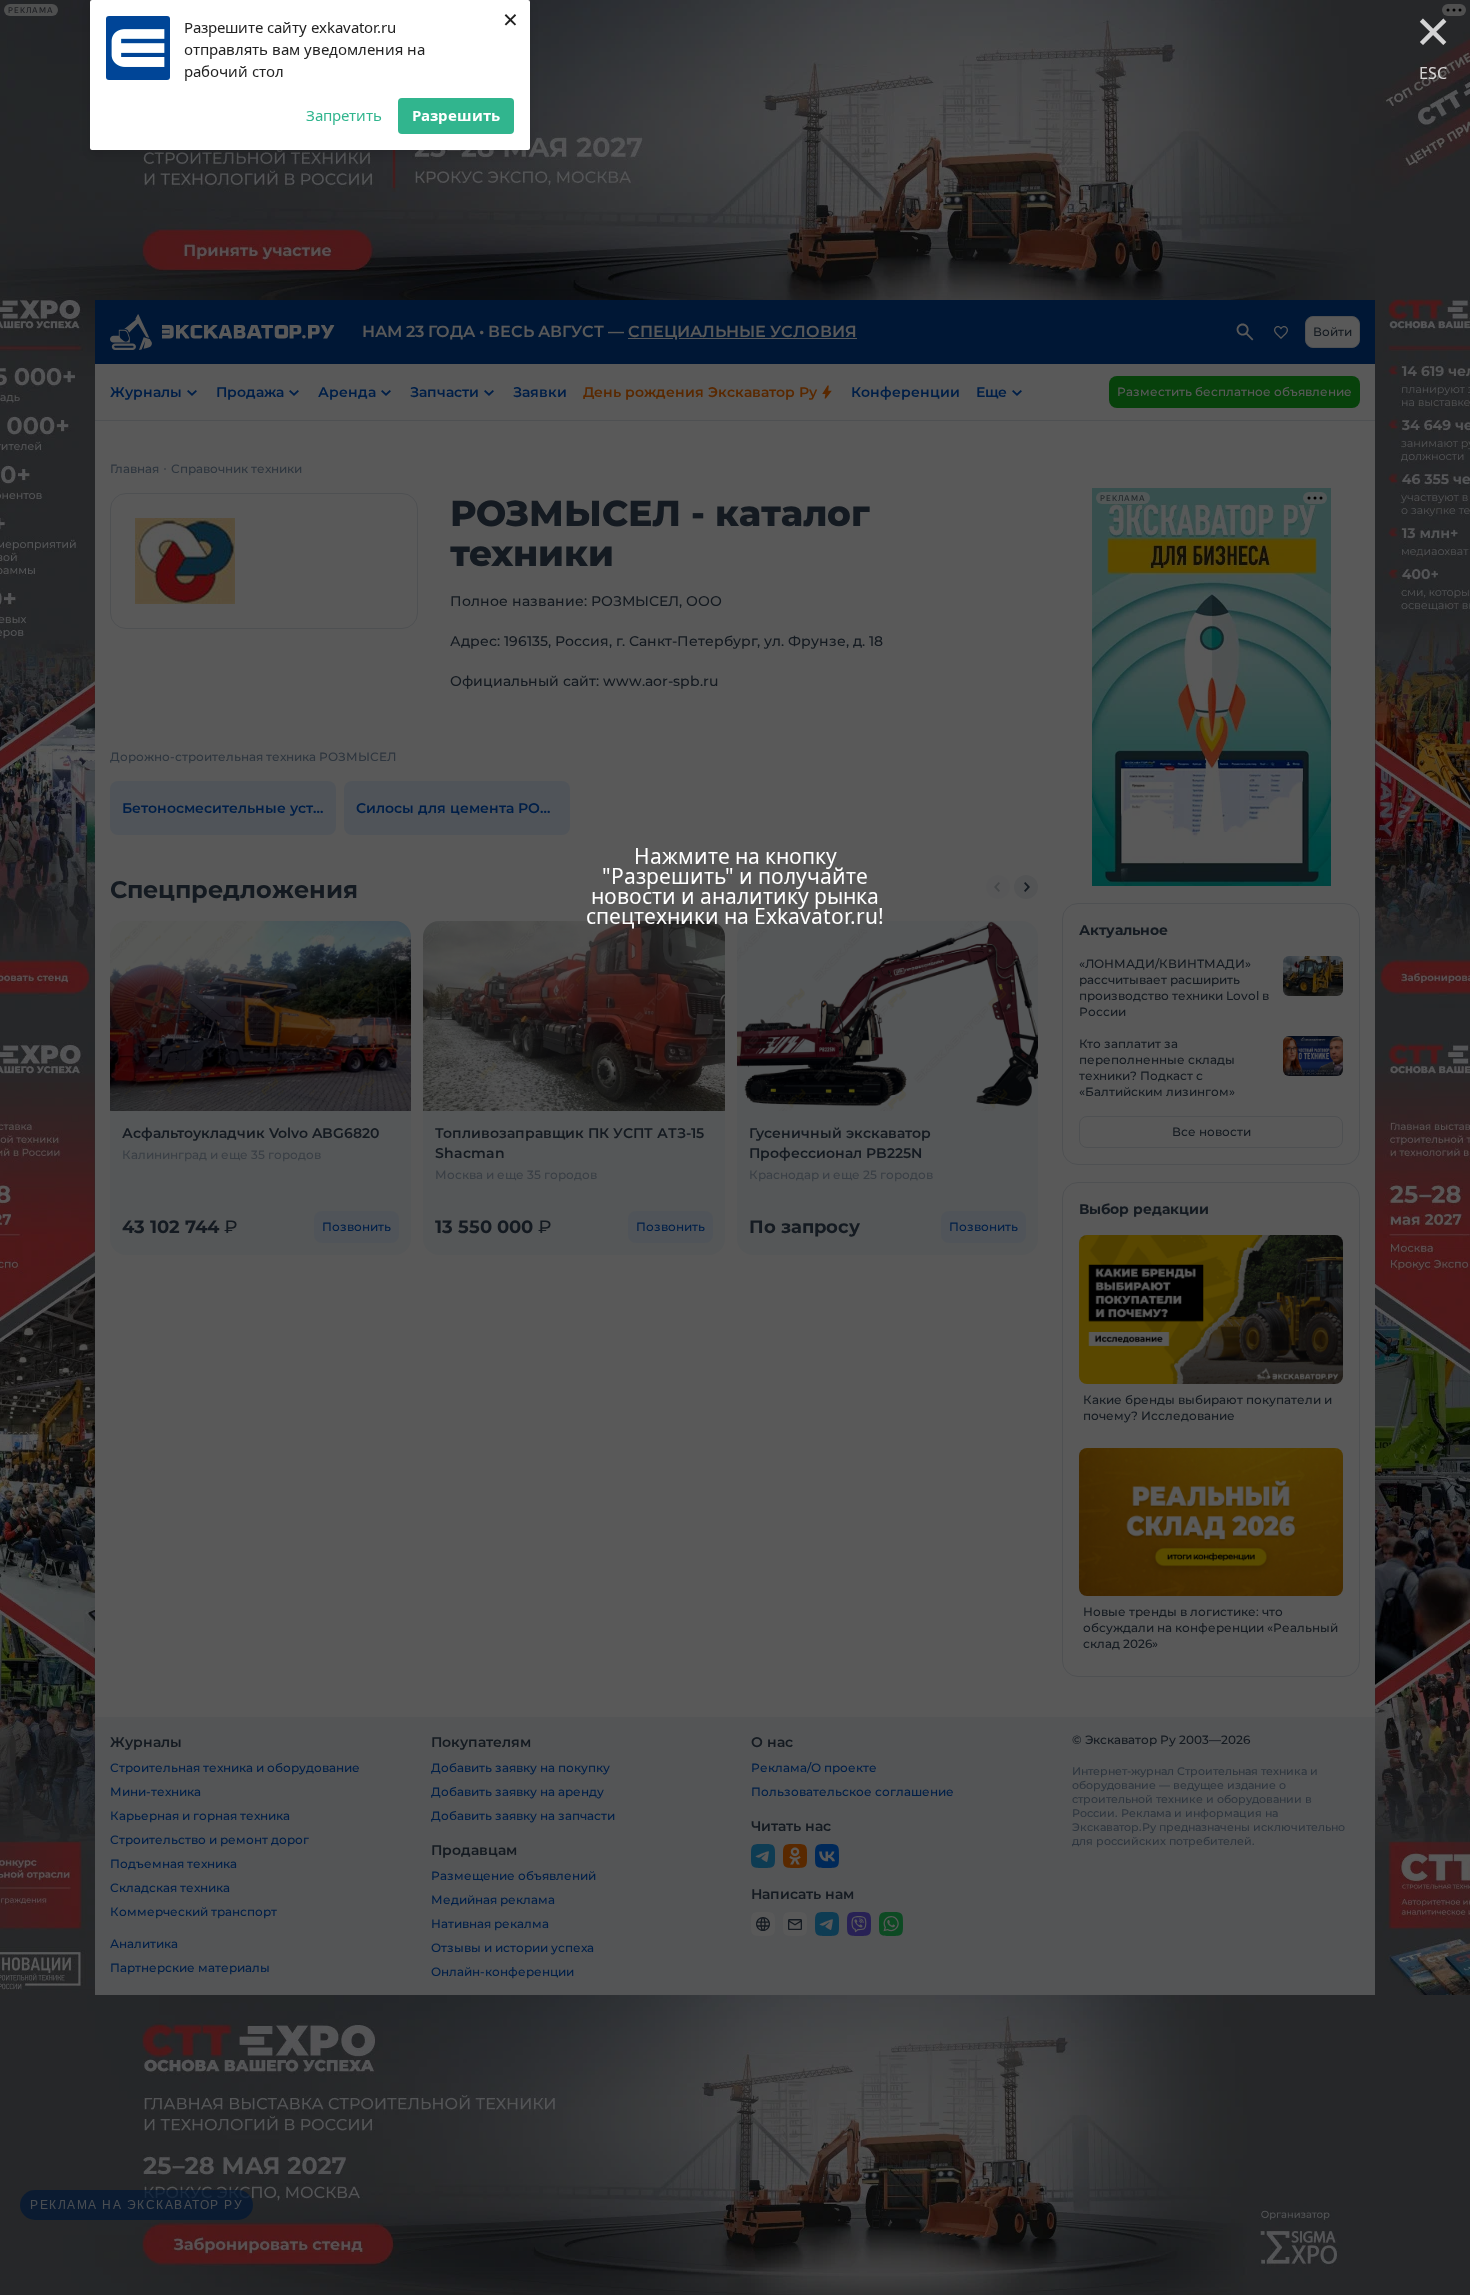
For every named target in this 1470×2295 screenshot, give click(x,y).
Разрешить (456, 115)
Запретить (344, 115)
